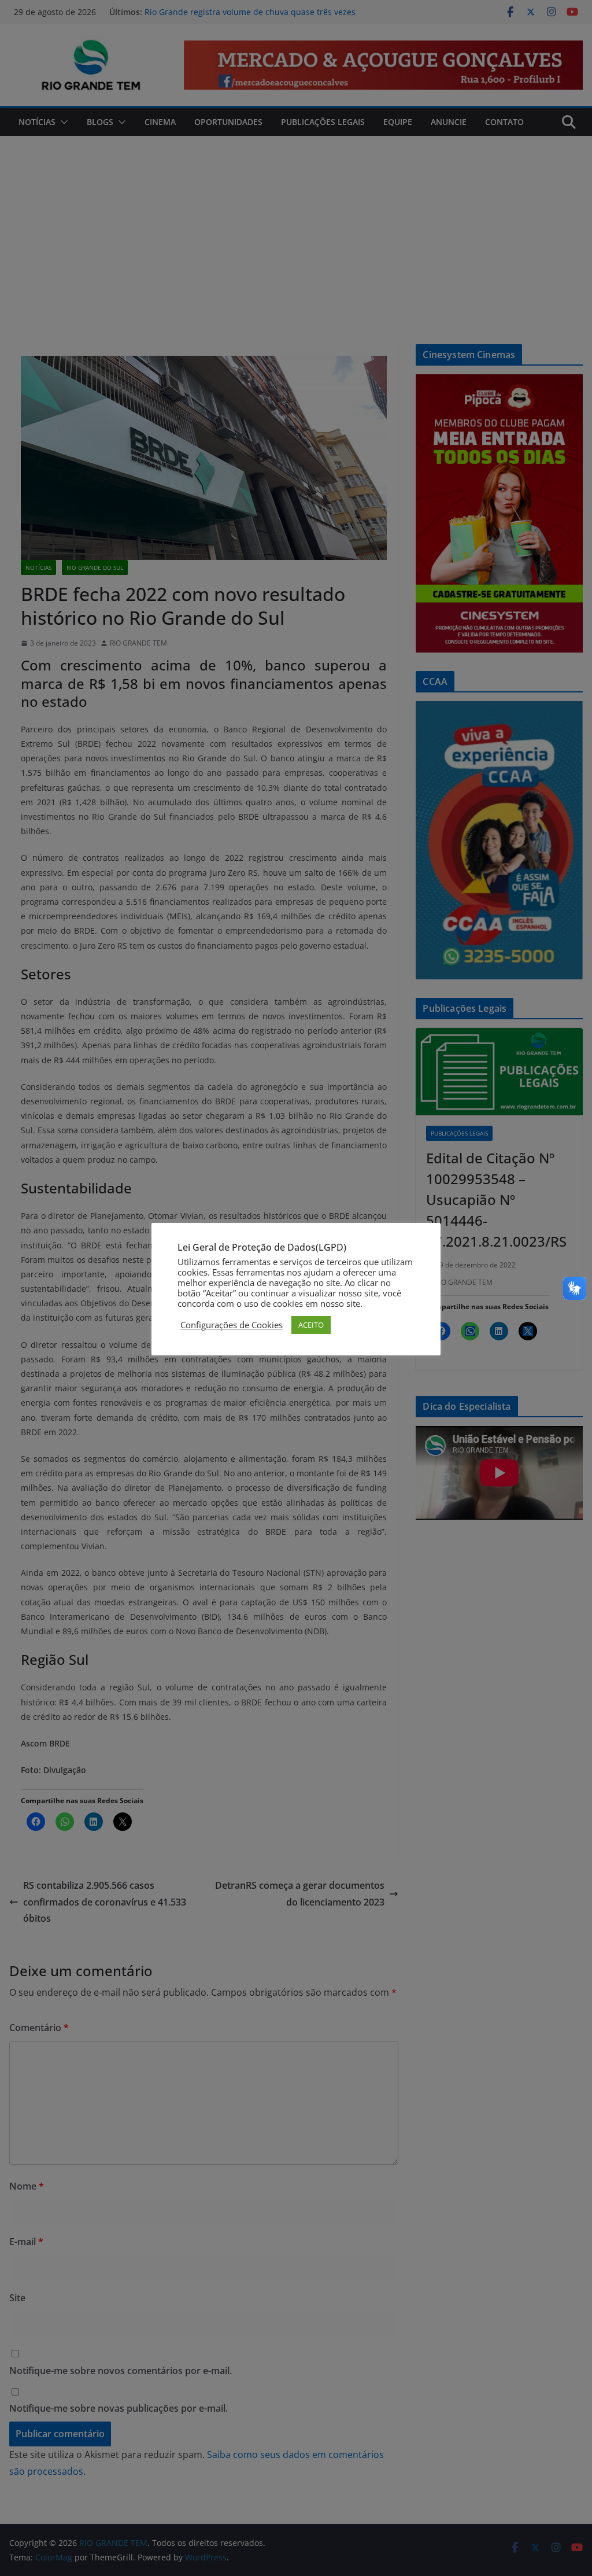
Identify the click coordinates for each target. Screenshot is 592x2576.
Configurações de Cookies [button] (232, 1325)
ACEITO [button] (311, 1325)
